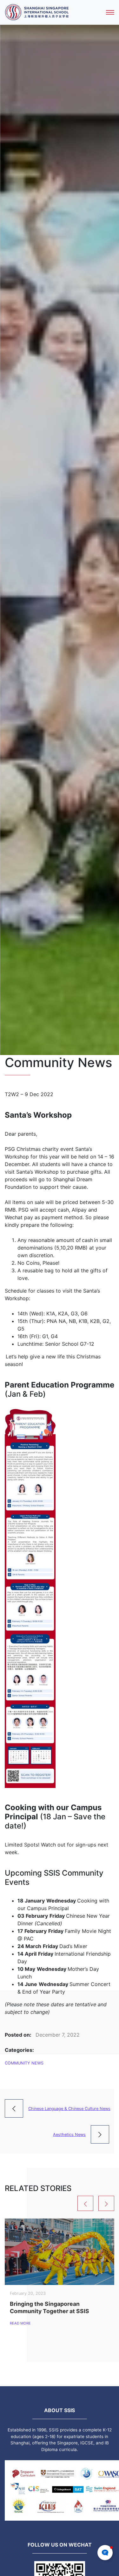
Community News (24, 2063)
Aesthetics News (69, 2135)
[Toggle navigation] (110, 12)
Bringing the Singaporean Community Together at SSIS (50, 2307)
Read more (20, 2323)
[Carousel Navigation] (60, 2203)
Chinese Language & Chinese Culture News (69, 2109)
